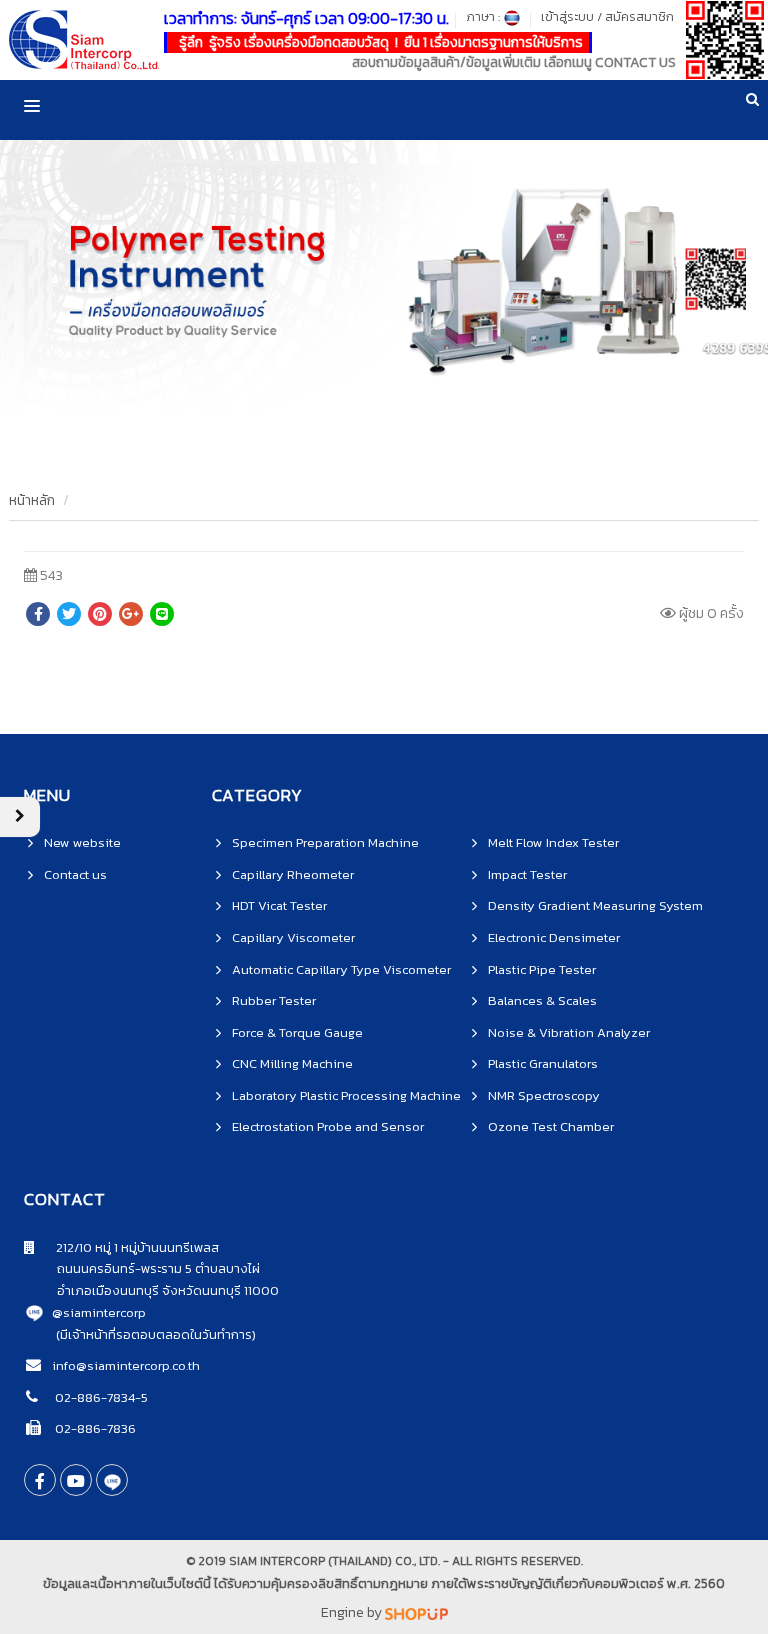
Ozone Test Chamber (551, 1126)
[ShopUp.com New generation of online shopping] (416, 1612)
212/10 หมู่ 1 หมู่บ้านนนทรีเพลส (127, 1247)
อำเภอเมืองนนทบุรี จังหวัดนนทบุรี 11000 (151, 1290)
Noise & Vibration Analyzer (569, 1032)
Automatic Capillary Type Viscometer (341, 969)
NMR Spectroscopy (544, 1095)
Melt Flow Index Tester (553, 842)
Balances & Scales (542, 1000)
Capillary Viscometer (293, 937)
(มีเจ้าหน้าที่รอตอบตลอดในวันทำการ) (156, 1334)
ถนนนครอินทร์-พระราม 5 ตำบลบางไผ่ (142, 1268)
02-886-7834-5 (100, 1397)
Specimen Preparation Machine (325, 842)
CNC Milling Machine (292, 1063)
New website (82, 842)
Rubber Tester (274, 1000)
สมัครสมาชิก (639, 16)
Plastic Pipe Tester (542, 969)
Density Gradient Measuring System (595, 905)
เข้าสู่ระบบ (567, 16)
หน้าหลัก (32, 500)
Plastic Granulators (543, 1063)
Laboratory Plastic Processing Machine (346, 1095)
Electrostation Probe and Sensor (328, 1126)
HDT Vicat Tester (279, 905)
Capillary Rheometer (293, 874)
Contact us (75, 874)
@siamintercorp (99, 1312)
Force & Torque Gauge (297, 1032)
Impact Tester (527, 874)
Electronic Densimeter (554, 937)
